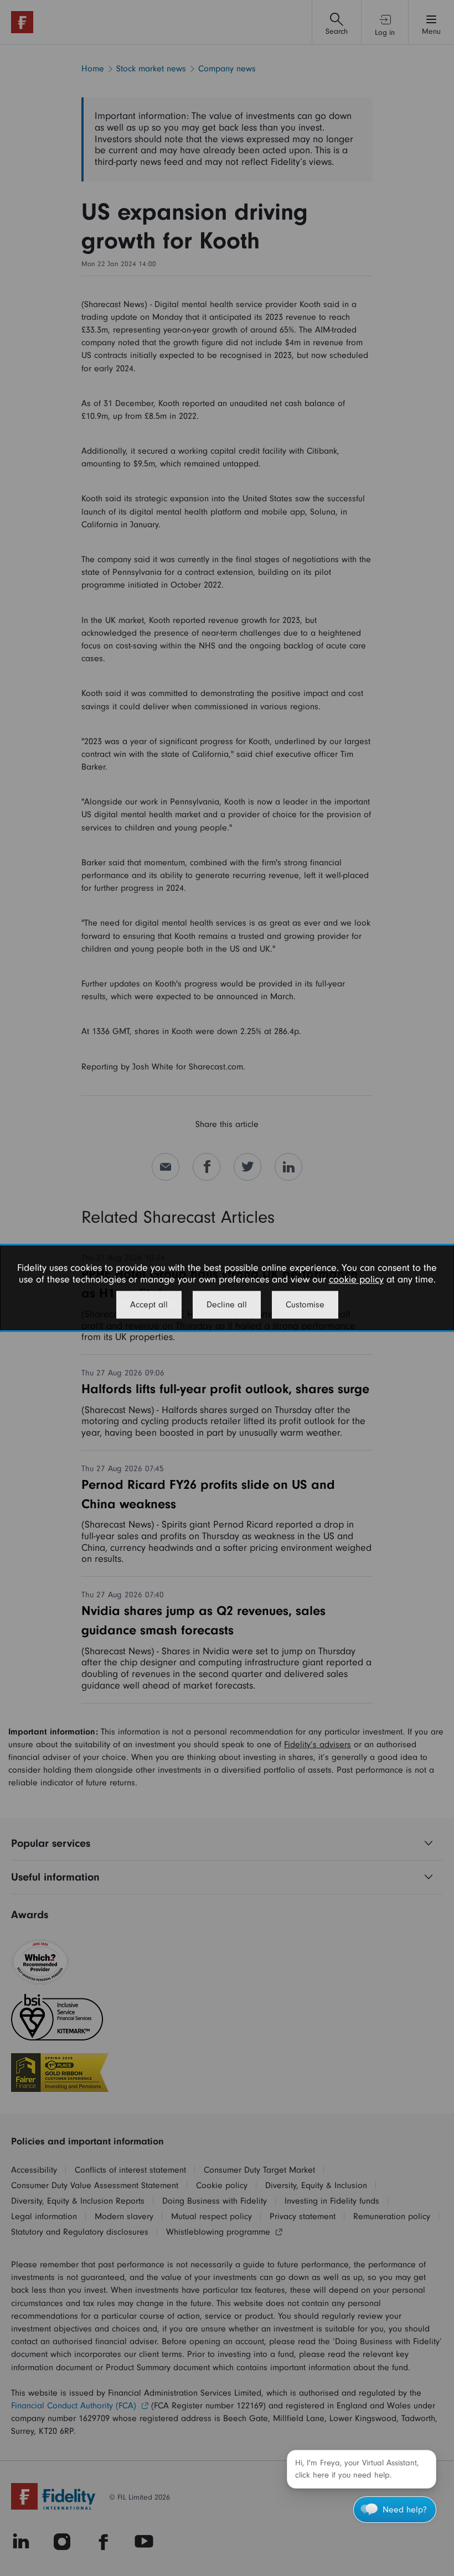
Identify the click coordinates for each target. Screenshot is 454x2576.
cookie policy (356, 1279)
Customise (305, 1305)
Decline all (227, 1305)
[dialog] (227, 1288)
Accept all (149, 1305)
